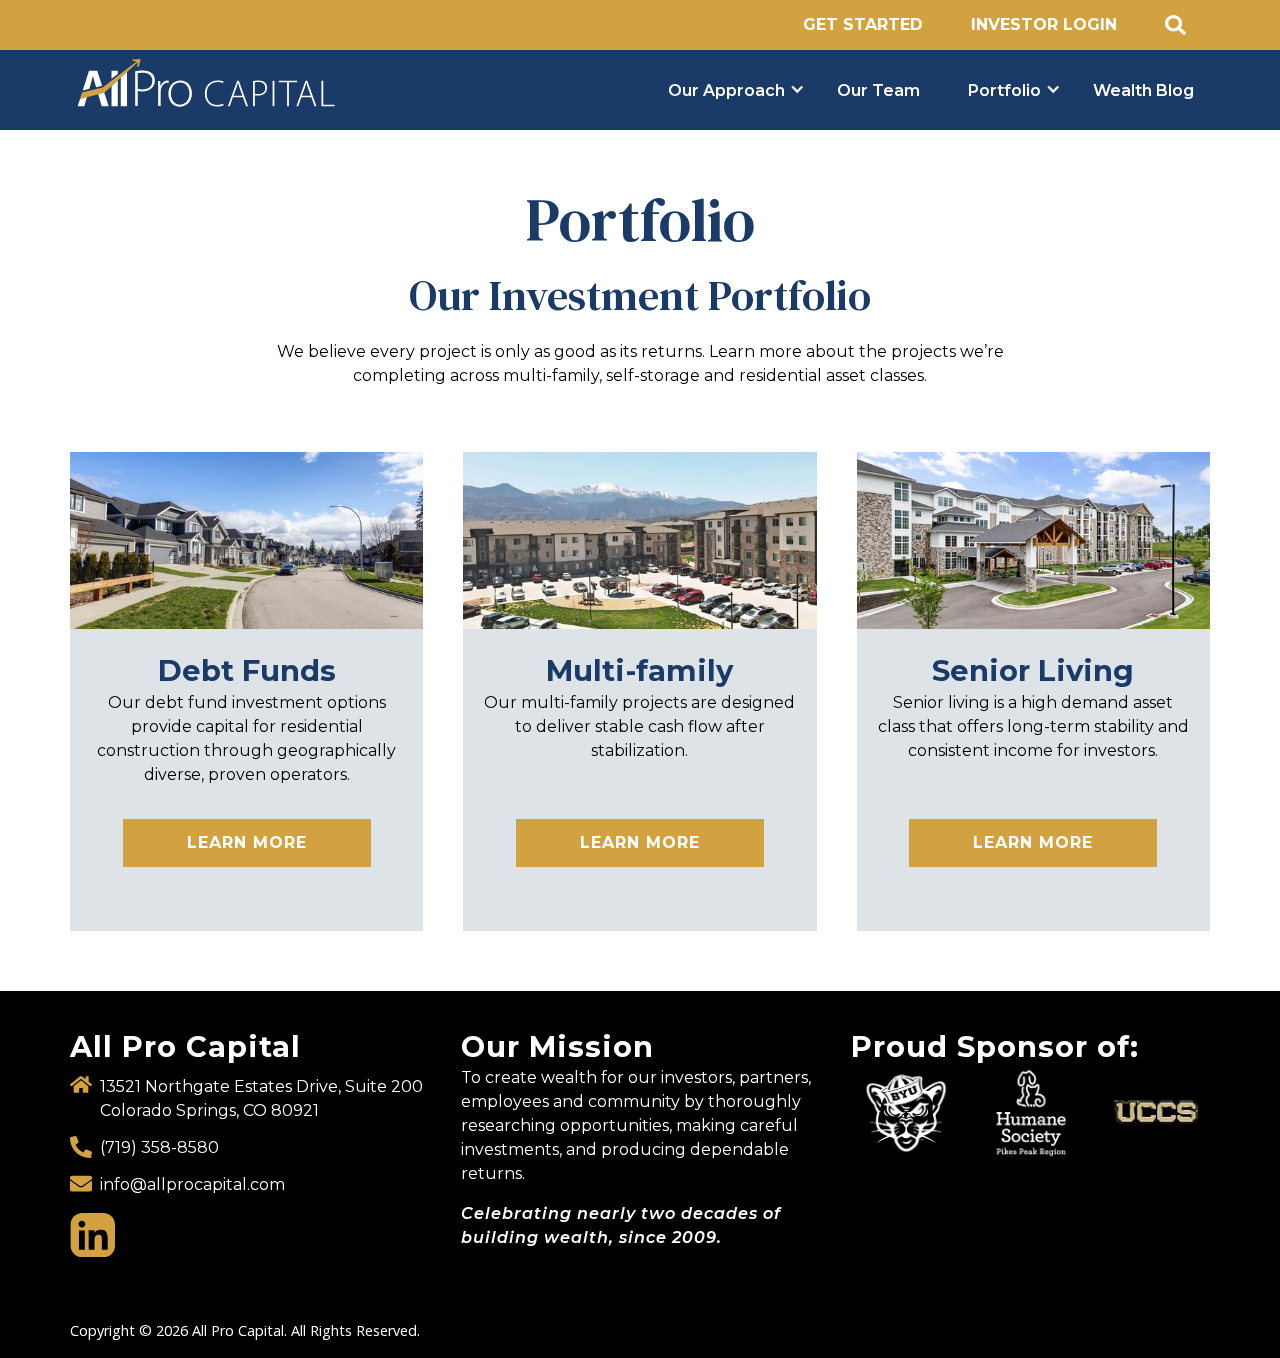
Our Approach (726, 90)
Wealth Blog (1143, 90)
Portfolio (1004, 90)
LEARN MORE (247, 842)
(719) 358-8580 (159, 1147)
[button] (728, 90)
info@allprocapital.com (192, 1184)
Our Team (878, 90)
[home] (353, 84)
